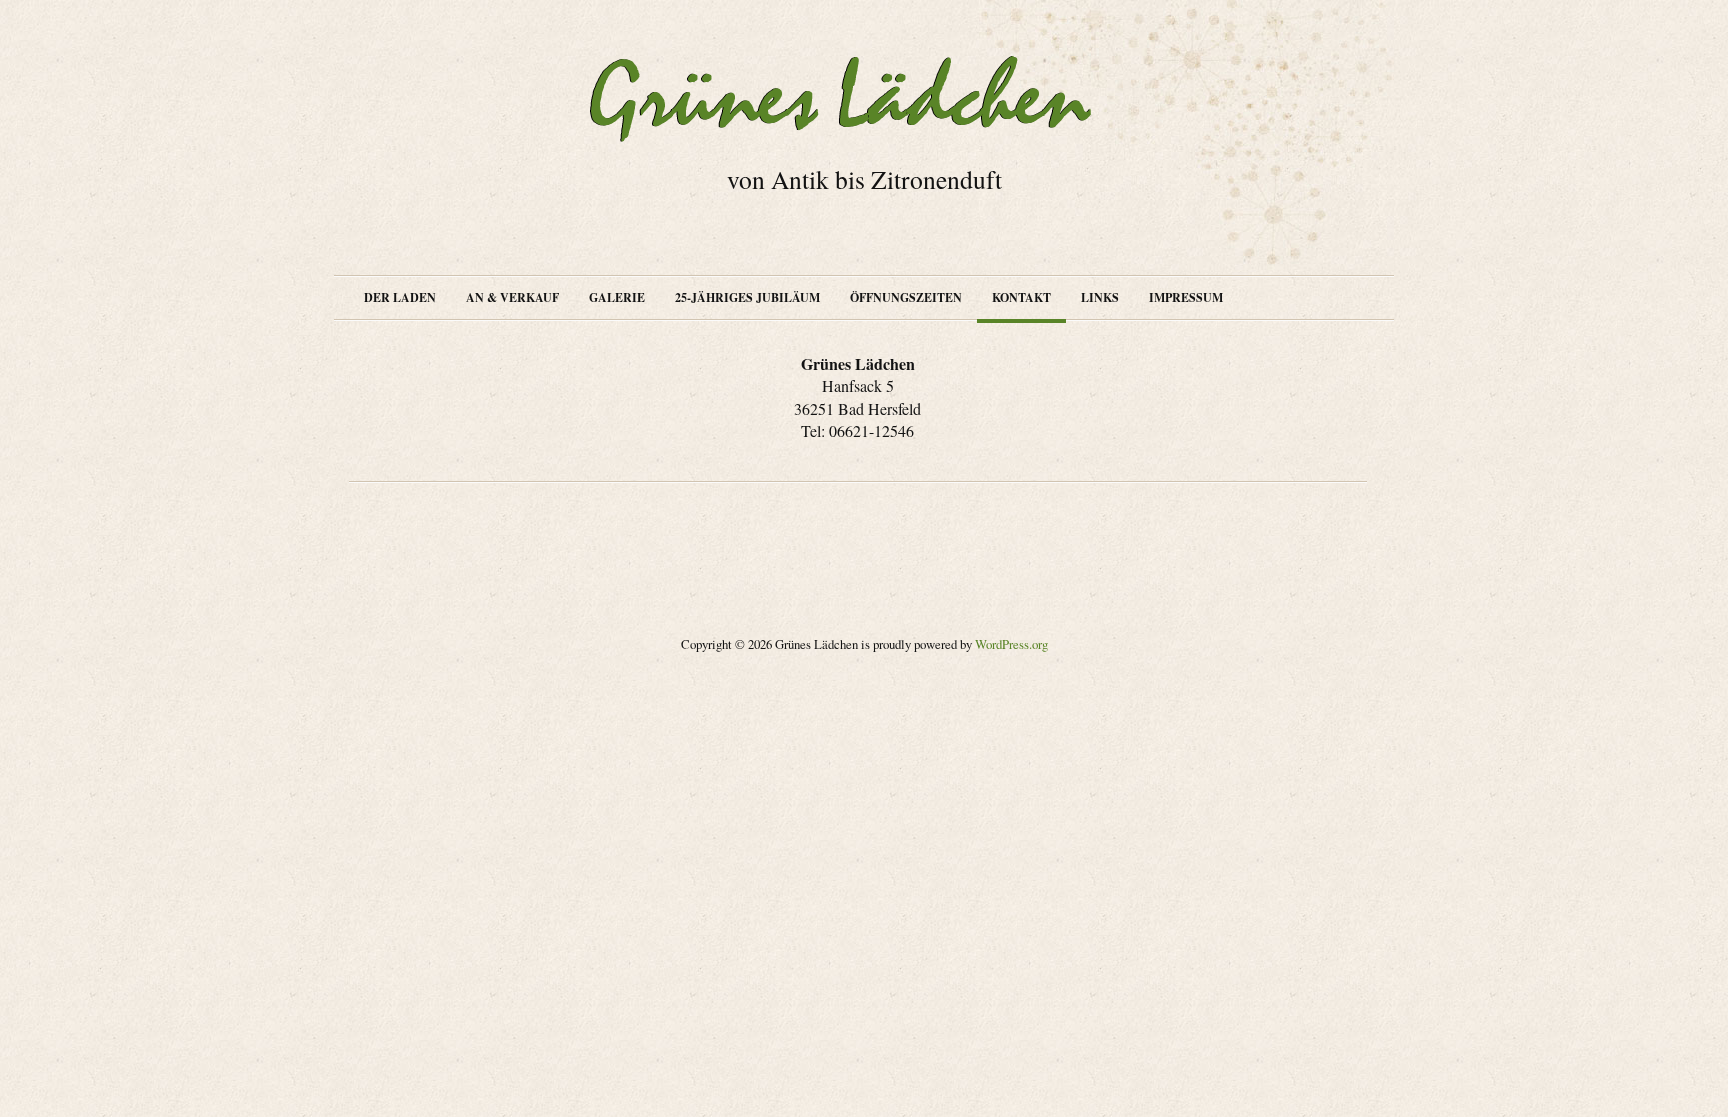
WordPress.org (1011, 644)
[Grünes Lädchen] (864, 99)
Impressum (1186, 297)
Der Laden (400, 297)
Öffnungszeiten (906, 297)
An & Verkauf (512, 297)
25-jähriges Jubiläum (747, 297)
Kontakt (1021, 297)
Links (1100, 297)
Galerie (617, 297)
